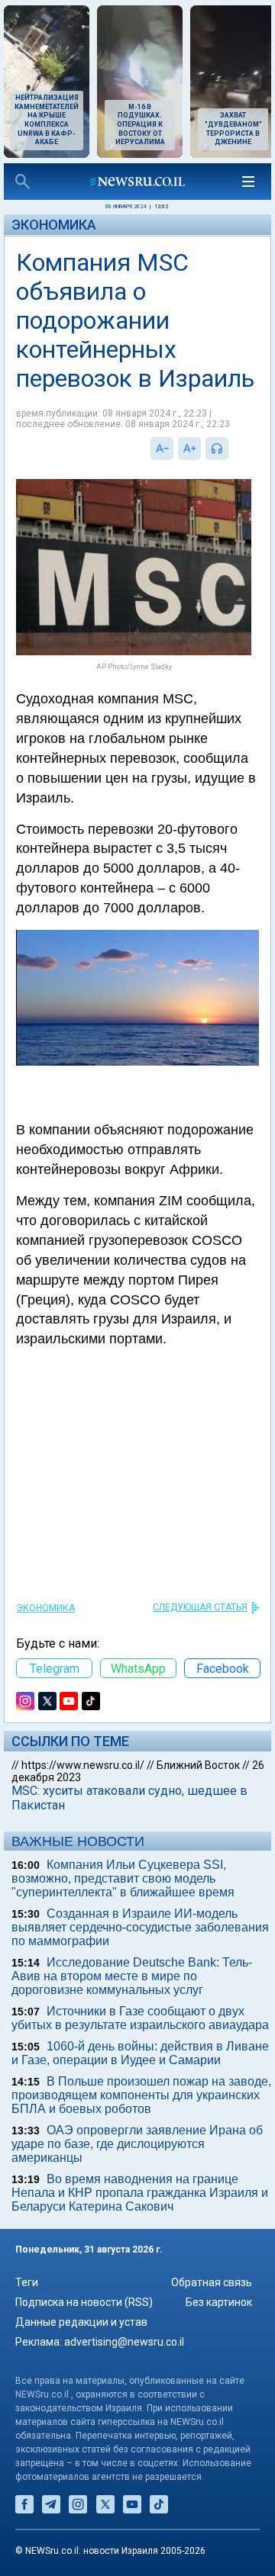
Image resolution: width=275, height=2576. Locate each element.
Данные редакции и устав (81, 2322)
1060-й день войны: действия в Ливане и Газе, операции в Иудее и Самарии (140, 2053)
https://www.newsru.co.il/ (83, 1765)
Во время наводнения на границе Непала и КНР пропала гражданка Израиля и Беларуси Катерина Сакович (140, 2193)
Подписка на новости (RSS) (84, 2302)
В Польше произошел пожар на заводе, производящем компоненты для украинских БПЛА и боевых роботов (141, 2095)
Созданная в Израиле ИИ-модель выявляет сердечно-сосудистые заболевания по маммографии (140, 1927)
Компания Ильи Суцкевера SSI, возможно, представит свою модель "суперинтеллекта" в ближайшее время (123, 1878)
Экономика (54, 225)
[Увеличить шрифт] (189, 449)
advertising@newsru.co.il (124, 2342)
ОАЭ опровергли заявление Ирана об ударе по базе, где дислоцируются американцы (137, 2144)
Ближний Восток (198, 1765)
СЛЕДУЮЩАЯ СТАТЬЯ (200, 1607)
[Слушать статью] (232, 449)
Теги (27, 2282)
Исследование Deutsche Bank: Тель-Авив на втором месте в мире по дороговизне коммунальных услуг (132, 1976)
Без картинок (219, 2302)
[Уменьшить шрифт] (162, 449)
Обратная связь (212, 2282)
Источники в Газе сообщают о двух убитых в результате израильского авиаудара (140, 2018)
